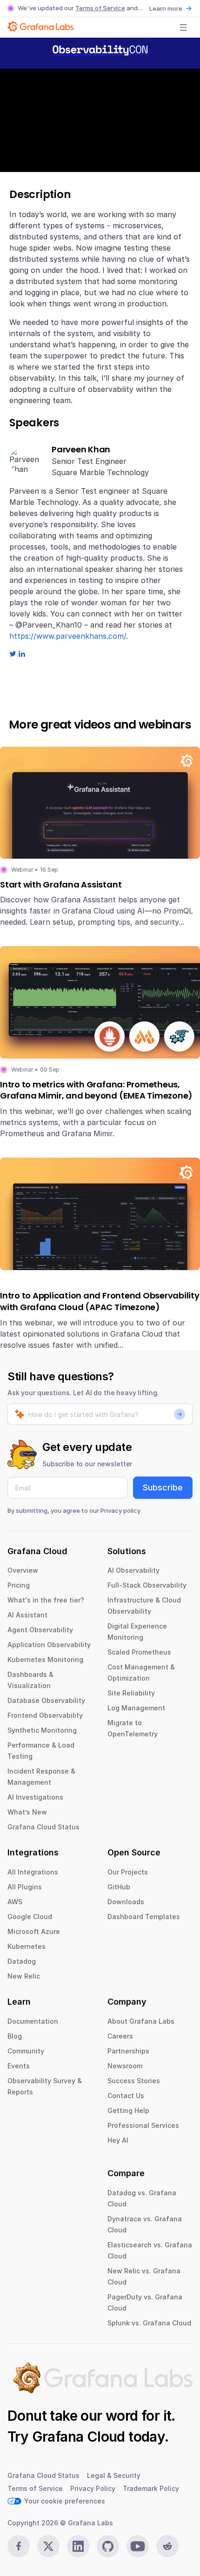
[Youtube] (138, 2546)
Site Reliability (131, 1693)
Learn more (166, 8)
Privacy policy (120, 1510)
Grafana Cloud (79, 2437)
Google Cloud (30, 1917)
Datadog (22, 1961)
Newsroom (125, 2066)
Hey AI (118, 2140)
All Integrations (33, 1872)
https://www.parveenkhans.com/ (68, 636)
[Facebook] (19, 2546)
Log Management (136, 1708)
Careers (120, 2036)
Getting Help (128, 2110)
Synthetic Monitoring (42, 1730)
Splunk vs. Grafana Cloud (149, 2323)
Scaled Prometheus (139, 1652)
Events (19, 2066)
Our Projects (128, 1872)
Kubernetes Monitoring (45, 1659)
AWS (15, 1902)
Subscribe (163, 1487)
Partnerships (128, 2051)
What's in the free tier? (46, 1600)
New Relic (24, 1976)
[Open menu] (183, 27)
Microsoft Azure (34, 1931)
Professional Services (143, 2125)
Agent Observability (40, 1630)
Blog (15, 2036)
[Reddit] (167, 2546)
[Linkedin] (78, 2546)
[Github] (108, 2546)
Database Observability (46, 1700)
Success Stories (134, 2081)
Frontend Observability (45, 1715)
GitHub (119, 1887)
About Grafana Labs (141, 2021)
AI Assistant (27, 1615)
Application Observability (49, 1645)
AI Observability (133, 1570)
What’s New (27, 1812)
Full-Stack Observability (147, 1585)
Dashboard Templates (144, 1917)
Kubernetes (27, 1946)
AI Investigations (35, 1797)
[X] (48, 2546)
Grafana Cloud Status (43, 1827)
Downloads (126, 1902)
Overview (23, 1570)
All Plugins (25, 1887)
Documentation (33, 2021)
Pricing (19, 1585)
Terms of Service (100, 8)
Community (26, 2051)
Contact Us (126, 2096)
